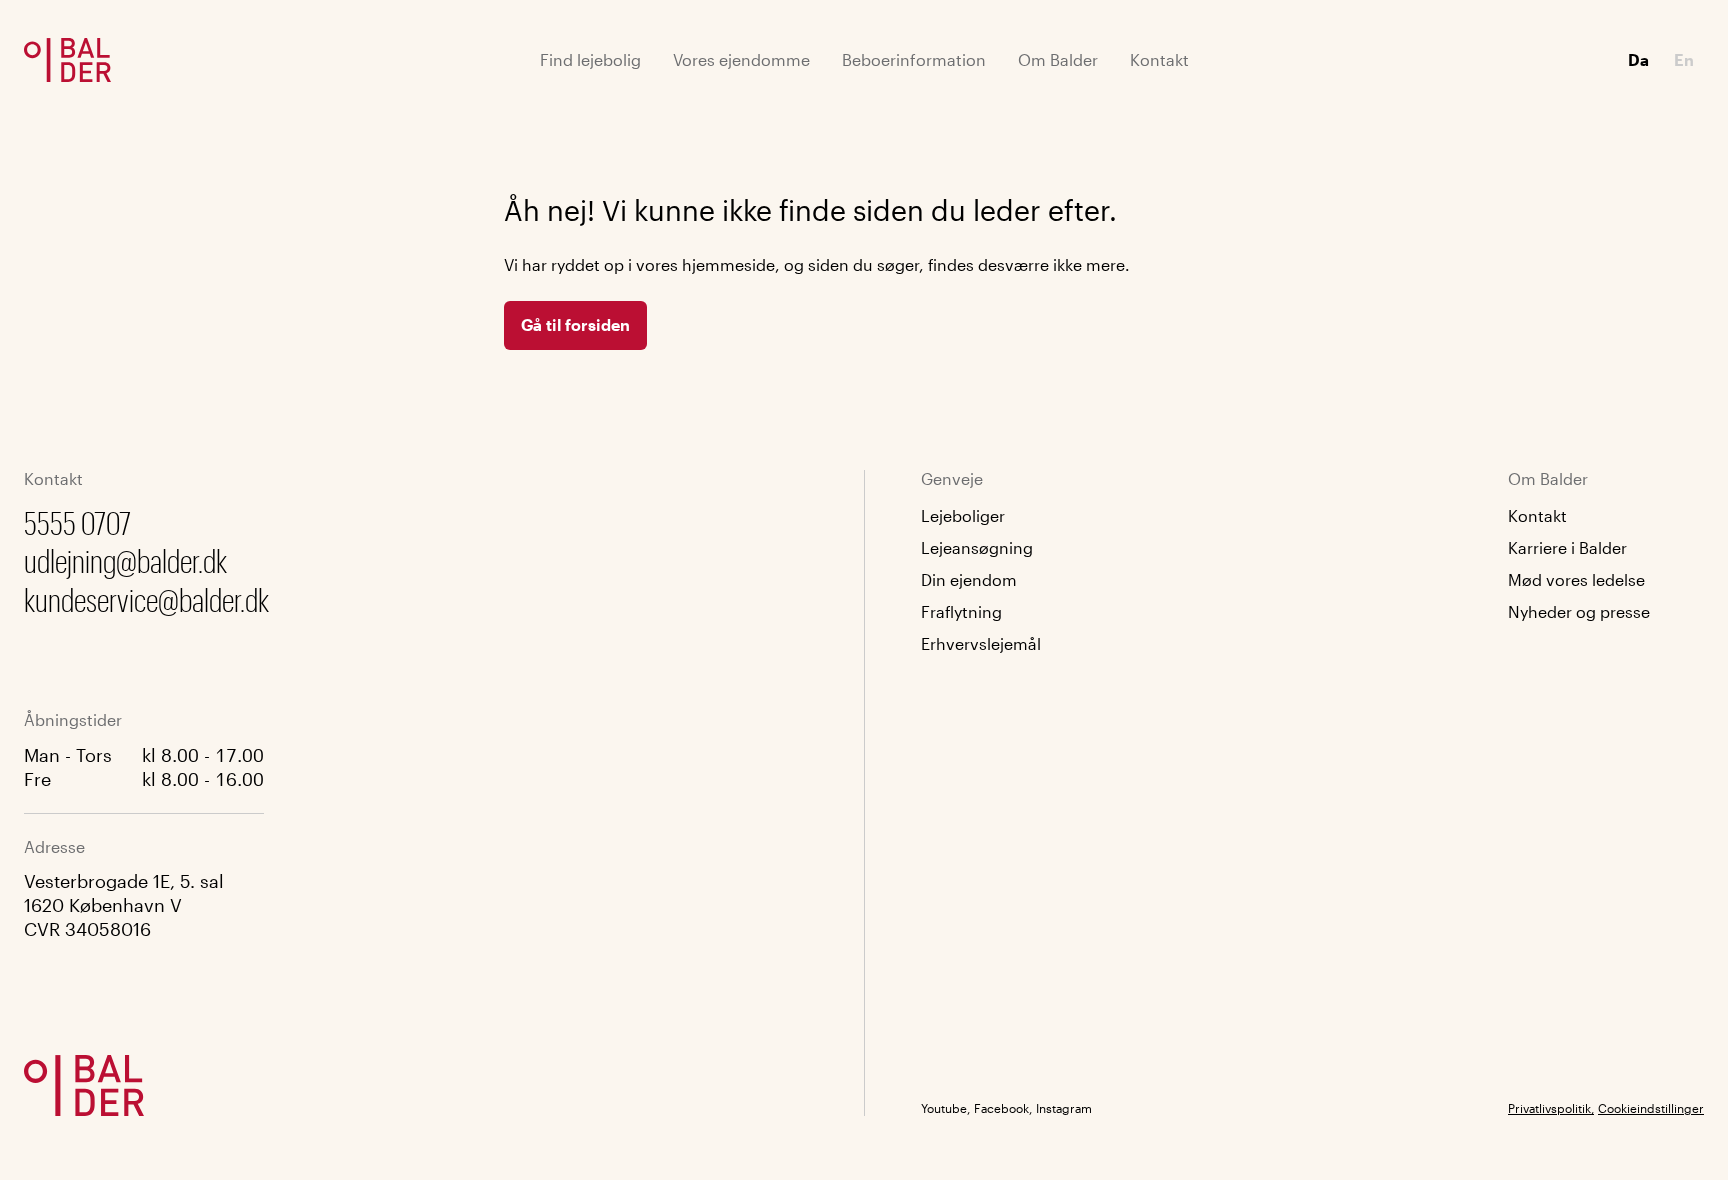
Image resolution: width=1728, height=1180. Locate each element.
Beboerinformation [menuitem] (914, 59)
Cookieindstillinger (1651, 1108)
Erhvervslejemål (981, 643)
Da (1638, 59)
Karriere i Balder (1567, 547)
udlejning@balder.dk (125, 560)
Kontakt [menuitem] (1159, 59)
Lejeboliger (963, 515)
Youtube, (945, 1108)
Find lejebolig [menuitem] (590, 59)
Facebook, (1003, 1108)
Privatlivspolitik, (1551, 1108)
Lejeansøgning (977, 547)
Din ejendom (969, 579)
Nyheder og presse (1579, 611)
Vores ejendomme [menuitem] (741, 59)
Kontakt (1537, 515)
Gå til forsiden (575, 324)
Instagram (1064, 1108)
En (1684, 59)
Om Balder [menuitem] (1058, 59)
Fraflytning (961, 611)
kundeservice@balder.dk (146, 599)
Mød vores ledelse (1576, 579)
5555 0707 (77, 522)
